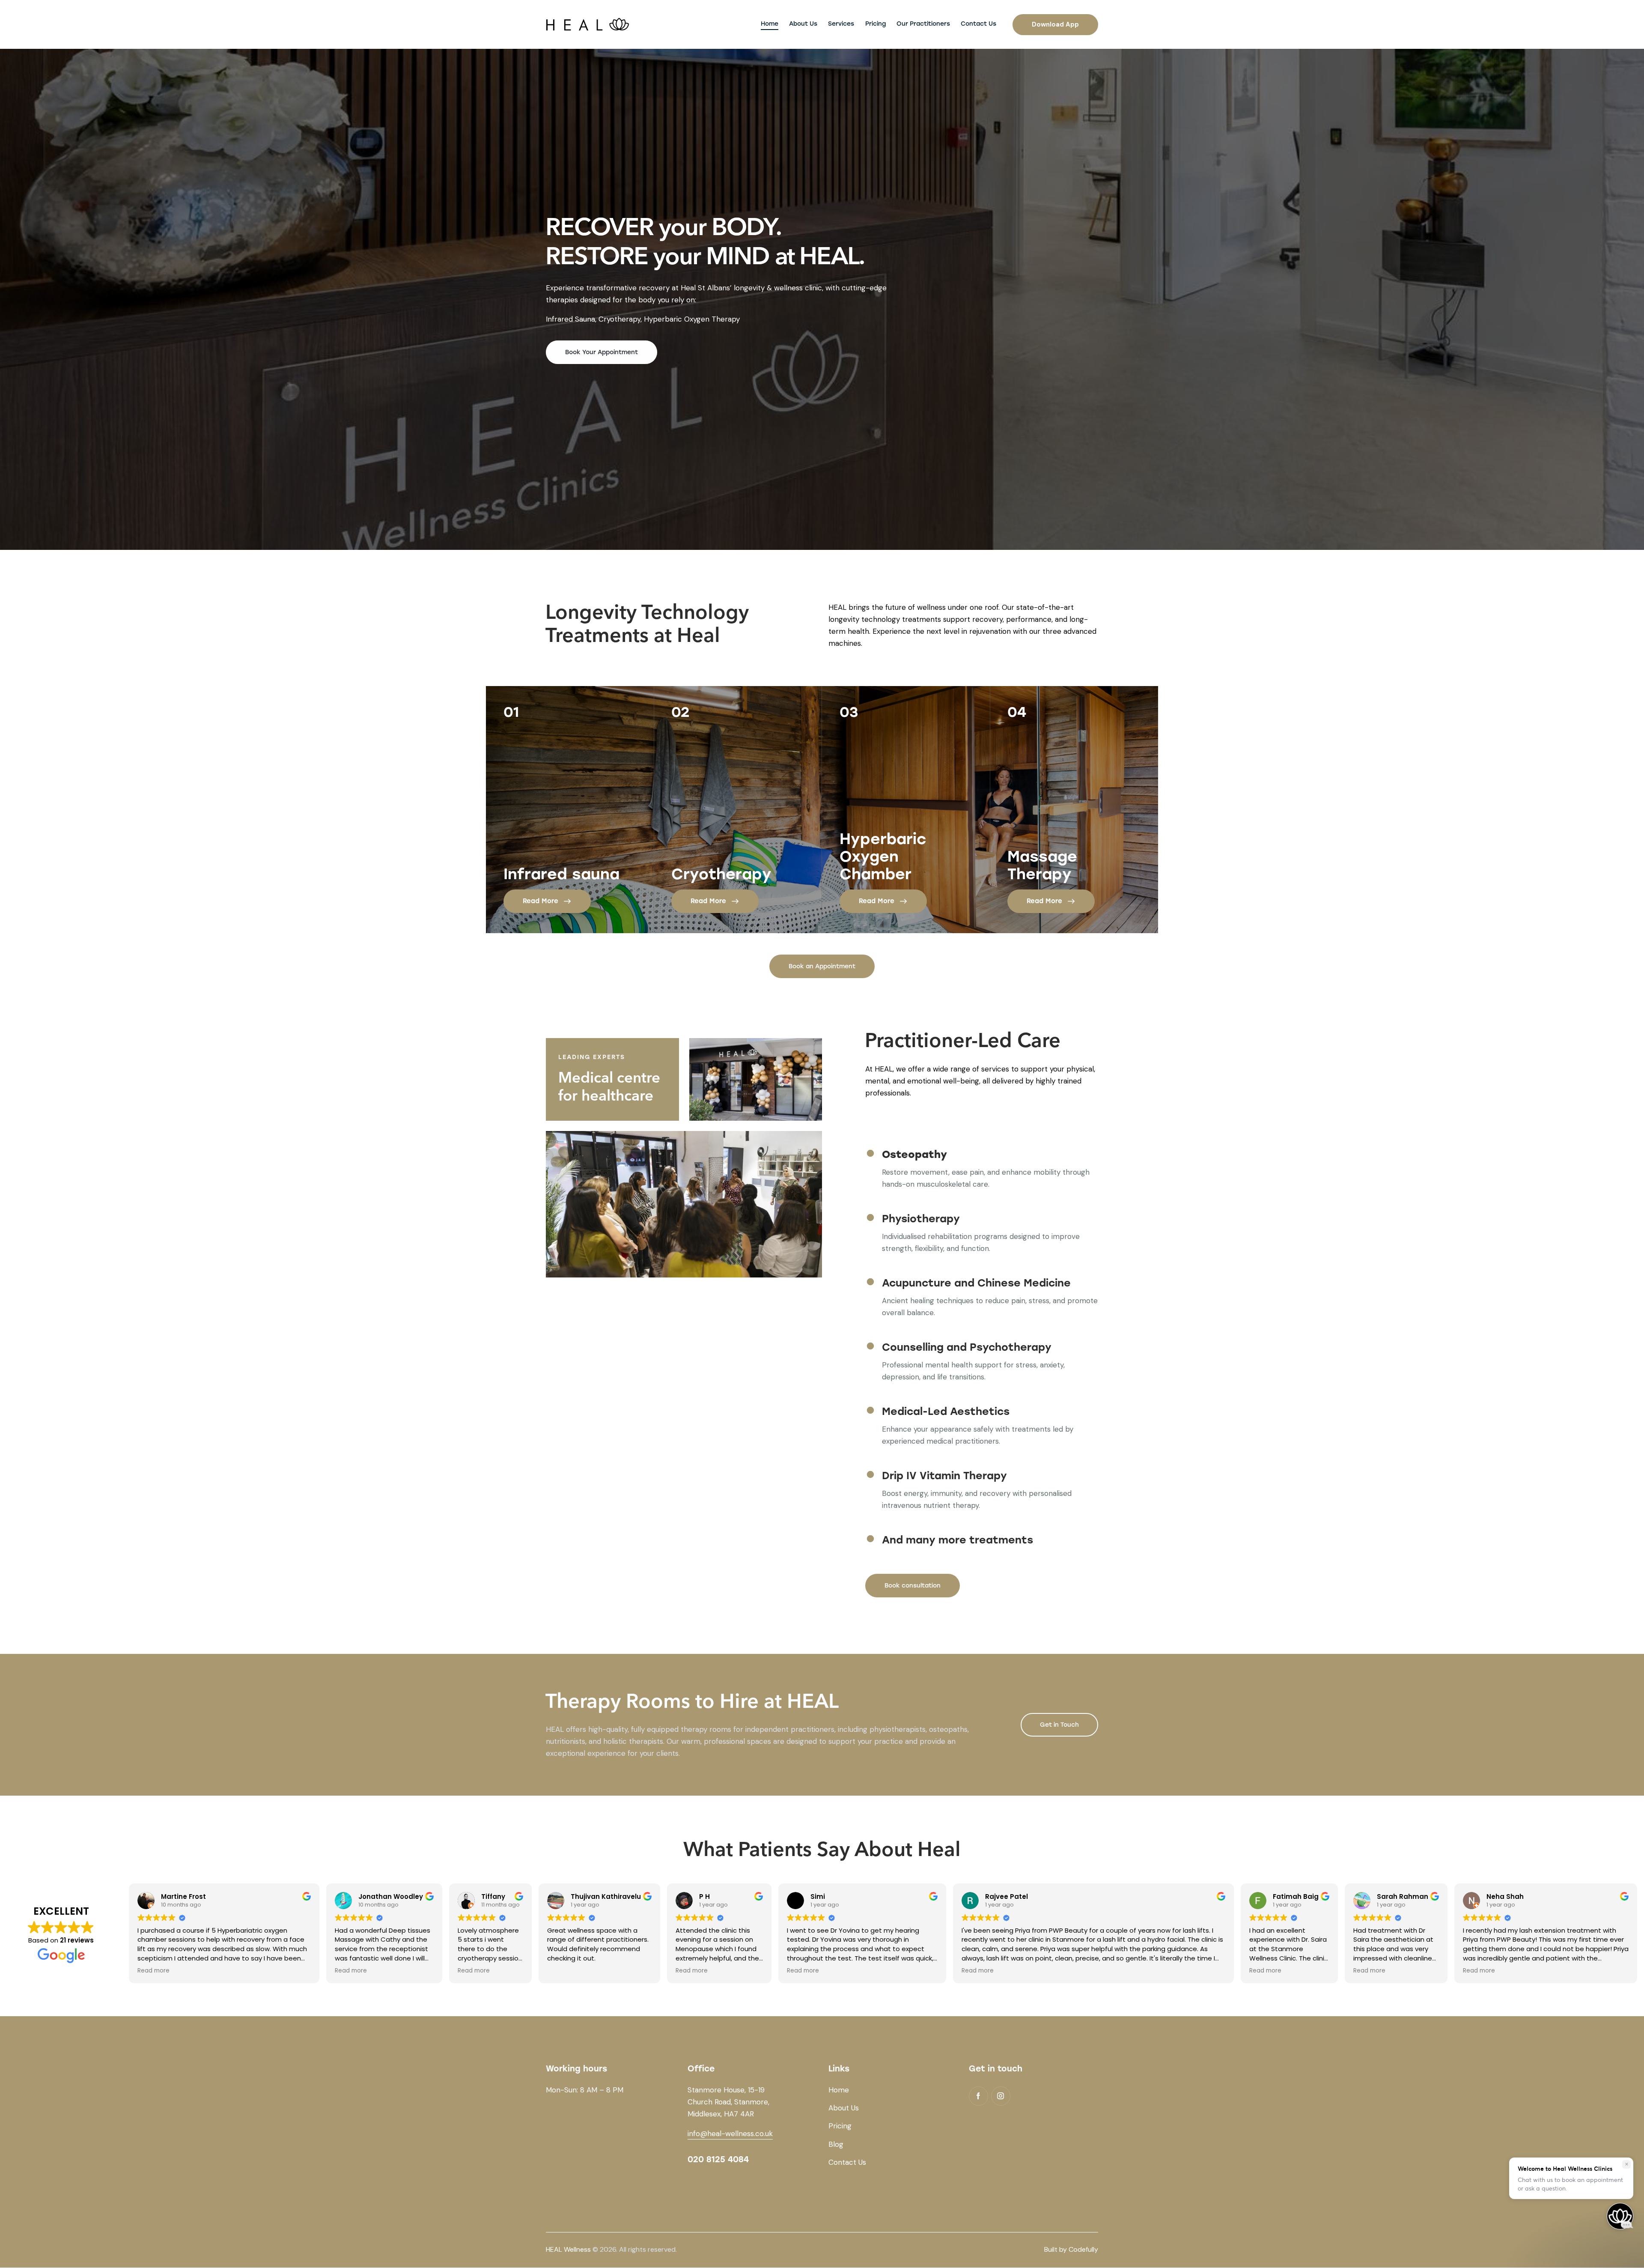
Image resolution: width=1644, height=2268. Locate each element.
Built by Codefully (1071, 2249)
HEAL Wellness (568, 2249)
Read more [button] (153, 1971)
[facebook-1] (978, 2096)
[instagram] (1001, 2096)
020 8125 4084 (718, 2159)
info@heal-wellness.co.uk (730, 2134)
